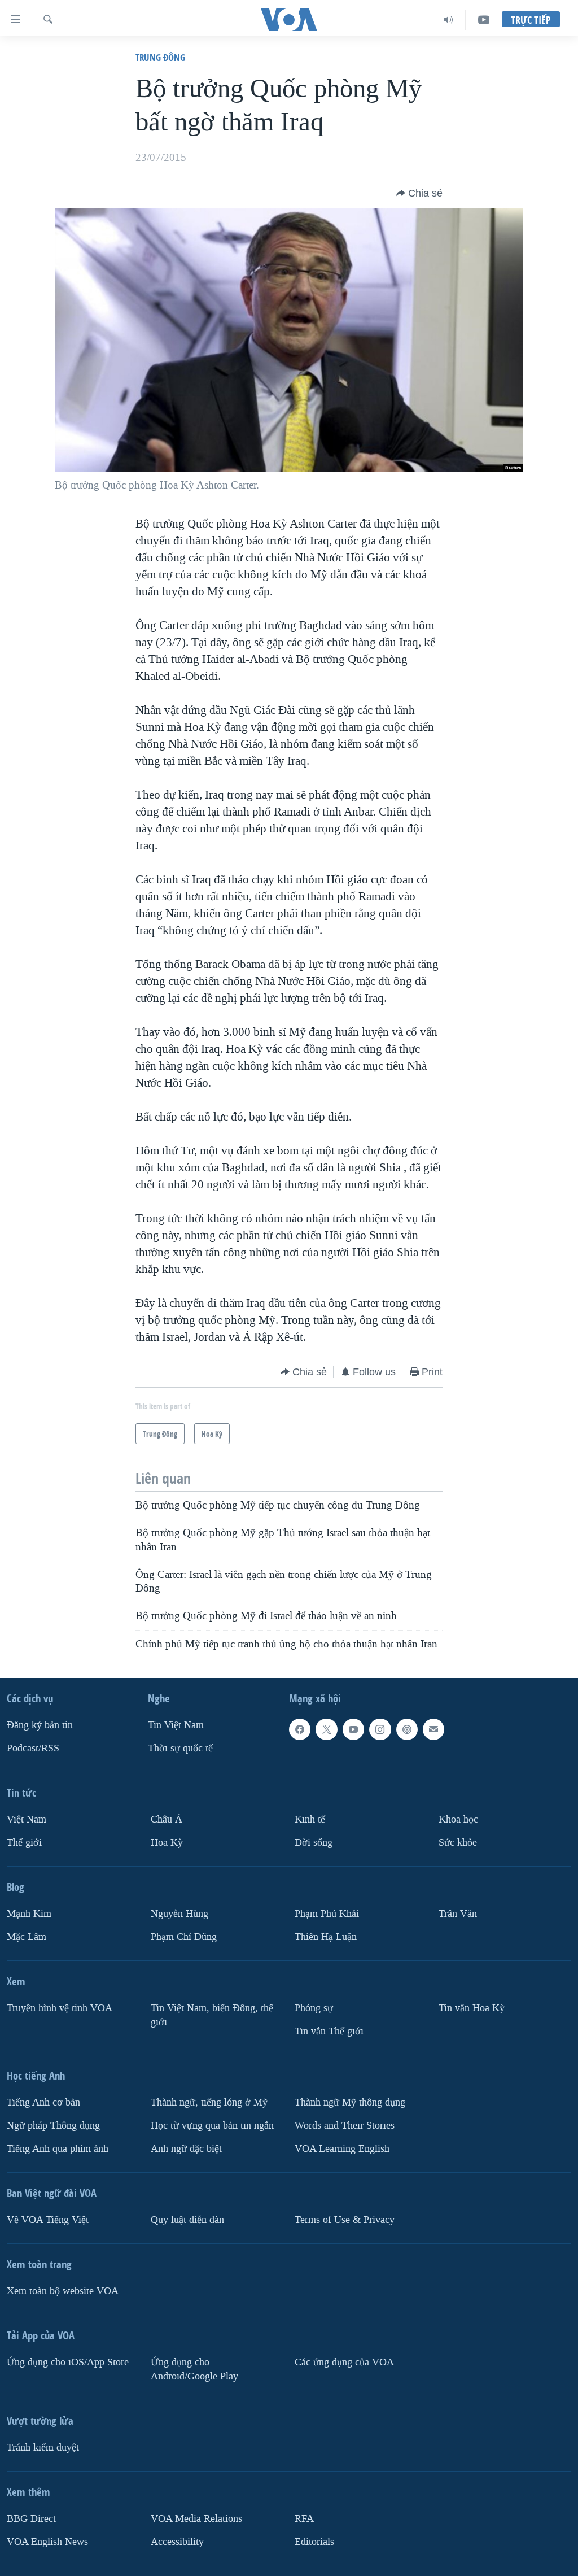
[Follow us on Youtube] (353, 1729)
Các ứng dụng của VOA (344, 2362)
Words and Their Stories (345, 2126)
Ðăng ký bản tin (40, 1725)
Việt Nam (27, 1819)
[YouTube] (484, 20)
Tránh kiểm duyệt (43, 2448)
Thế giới (24, 1843)
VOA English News (47, 2542)
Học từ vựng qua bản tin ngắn (212, 2126)
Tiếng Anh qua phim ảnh (58, 2149)
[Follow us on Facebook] (300, 1729)
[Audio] (448, 20)
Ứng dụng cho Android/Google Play (194, 2369)
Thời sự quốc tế (180, 1748)
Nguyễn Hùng (179, 1914)
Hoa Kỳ (167, 1843)
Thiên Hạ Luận (326, 1937)
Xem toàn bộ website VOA (63, 2291)
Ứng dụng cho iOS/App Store (68, 2362)
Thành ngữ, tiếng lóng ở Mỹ (209, 2102)
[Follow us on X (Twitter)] (326, 1729)
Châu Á (167, 1819)
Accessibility (177, 2542)
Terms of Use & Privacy (345, 2220)
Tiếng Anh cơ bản (43, 2102)
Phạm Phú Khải (327, 1914)
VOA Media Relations (196, 2519)
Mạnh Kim (29, 1914)
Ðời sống (314, 1843)
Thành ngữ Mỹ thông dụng (350, 2102)
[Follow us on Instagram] (380, 1729)
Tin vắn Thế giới (329, 2031)
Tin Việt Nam (176, 1725)
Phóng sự (314, 2008)
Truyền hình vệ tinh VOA (60, 2008)
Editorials (314, 2542)
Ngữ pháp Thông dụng (53, 2126)
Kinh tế (310, 1819)
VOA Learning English (342, 2149)
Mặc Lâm (27, 1937)
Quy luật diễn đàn (187, 2220)
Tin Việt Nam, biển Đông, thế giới (212, 2015)
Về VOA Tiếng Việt (48, 2220)
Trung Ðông (160, 57)
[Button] (419, 193)
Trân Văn (458, 1914)
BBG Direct (31, 2519)
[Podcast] (407, 1729)
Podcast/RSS (33, 1748)
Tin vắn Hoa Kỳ (472, 2008)
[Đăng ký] (433, 1729)
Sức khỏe (458, 1843)
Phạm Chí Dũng (184, 1937)
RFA (304, 2519)
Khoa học (458, 1819)
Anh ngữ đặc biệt (186, 2149)
